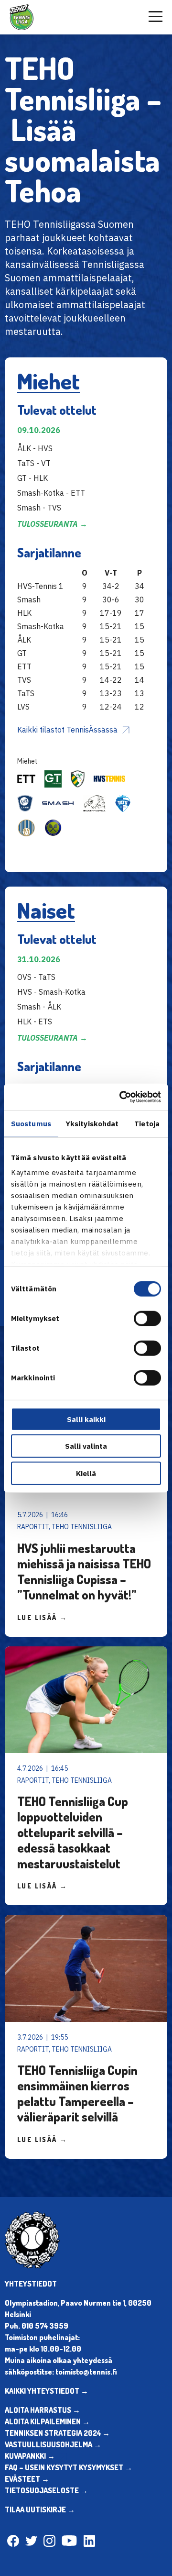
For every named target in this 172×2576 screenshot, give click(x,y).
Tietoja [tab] (147, 1123)
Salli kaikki (86, 1419)
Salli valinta (86, 1446)
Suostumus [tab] (31, 1123)
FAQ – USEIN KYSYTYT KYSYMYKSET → (69, 2467)
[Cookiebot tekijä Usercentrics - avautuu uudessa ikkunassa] (121, 1097)
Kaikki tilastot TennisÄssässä (67, 730)
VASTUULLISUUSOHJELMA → (53, 2444)
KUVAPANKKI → (30, 2456)
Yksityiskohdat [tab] (92, 1123)
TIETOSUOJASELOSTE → (46, 2490)
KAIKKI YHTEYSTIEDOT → (47, 2391)
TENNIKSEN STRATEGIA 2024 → (57, 2433)
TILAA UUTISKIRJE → (40, 2509)
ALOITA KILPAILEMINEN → (47, 2421)
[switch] (147, 1318)
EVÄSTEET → (27, 2479)
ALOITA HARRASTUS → (43, 2410)
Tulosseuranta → (52, 524)
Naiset (46, 910)
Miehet (48, 381)
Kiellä (86, 1473)
